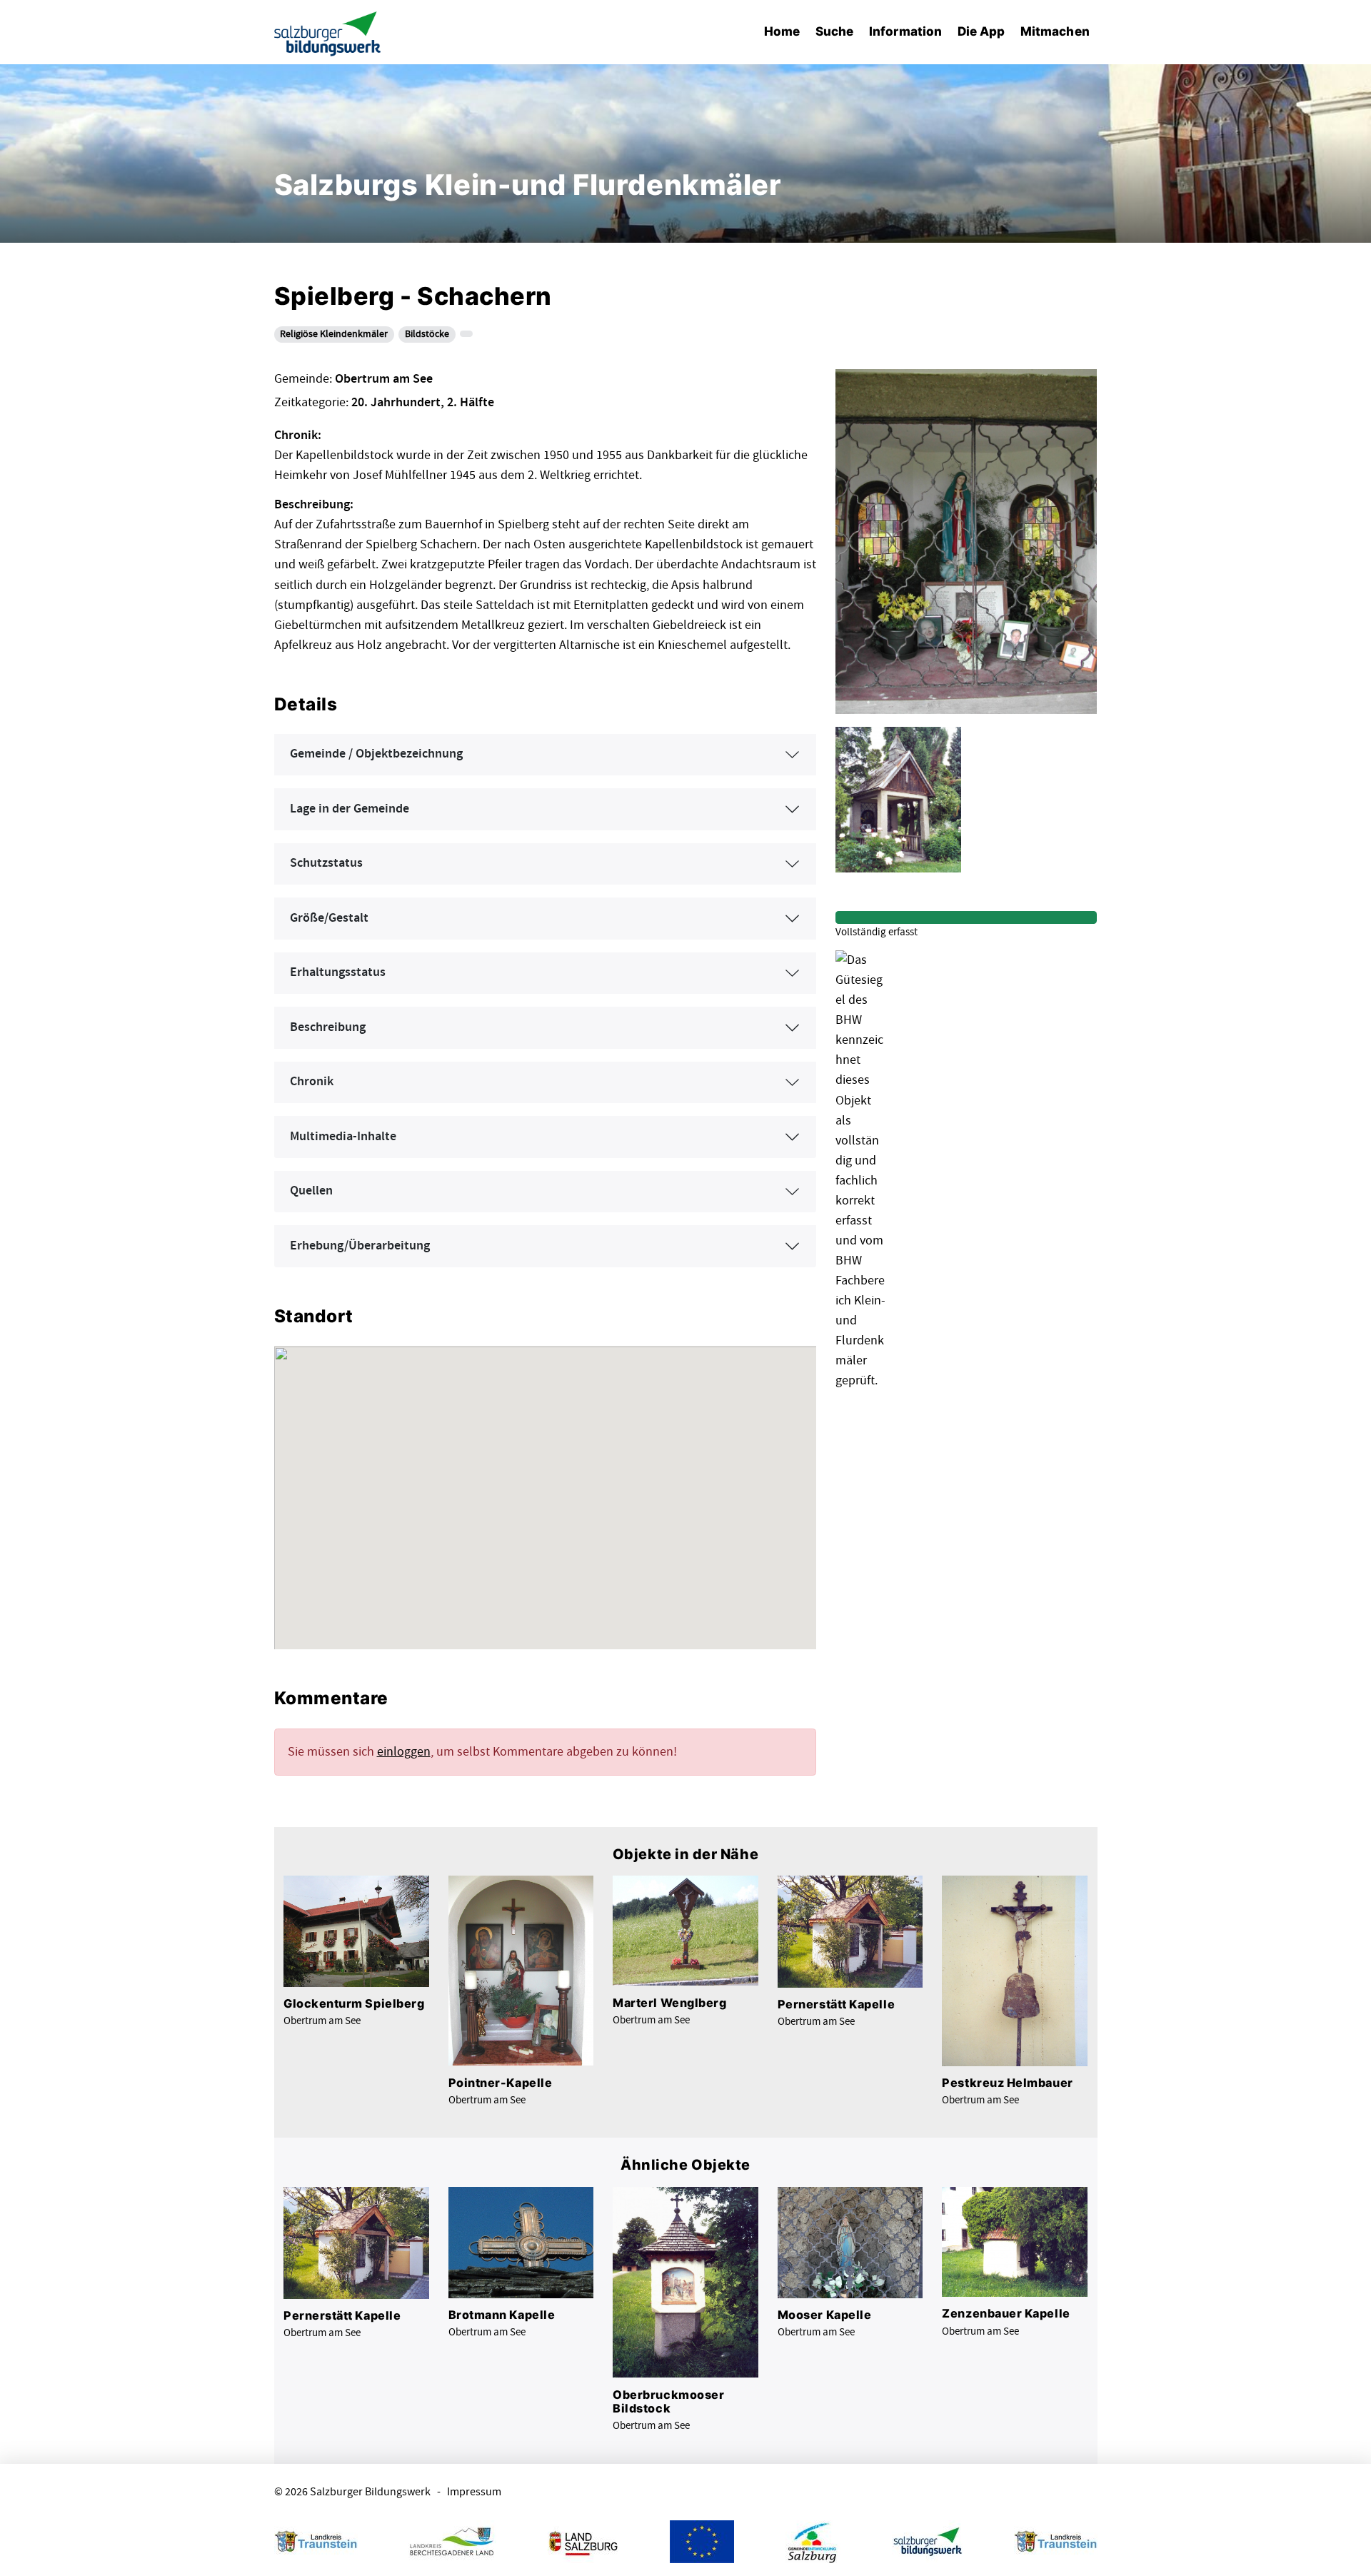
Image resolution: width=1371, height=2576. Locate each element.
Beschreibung (328, 1027)
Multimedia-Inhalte (343, 1137)
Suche (834, 31)
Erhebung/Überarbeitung (360, 1246)
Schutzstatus (326, 863)
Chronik (312, 1082)
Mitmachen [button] (1055, 31)
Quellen (311, 1191)
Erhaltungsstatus (338, 972)
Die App (981, 31)
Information (905, 31)
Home (782, 31)
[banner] (328, 32)
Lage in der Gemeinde (350, 809)
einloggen (404, 1752)
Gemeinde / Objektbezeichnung (376, 754)
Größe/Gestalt (329, 918)
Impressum (474, 2492)
